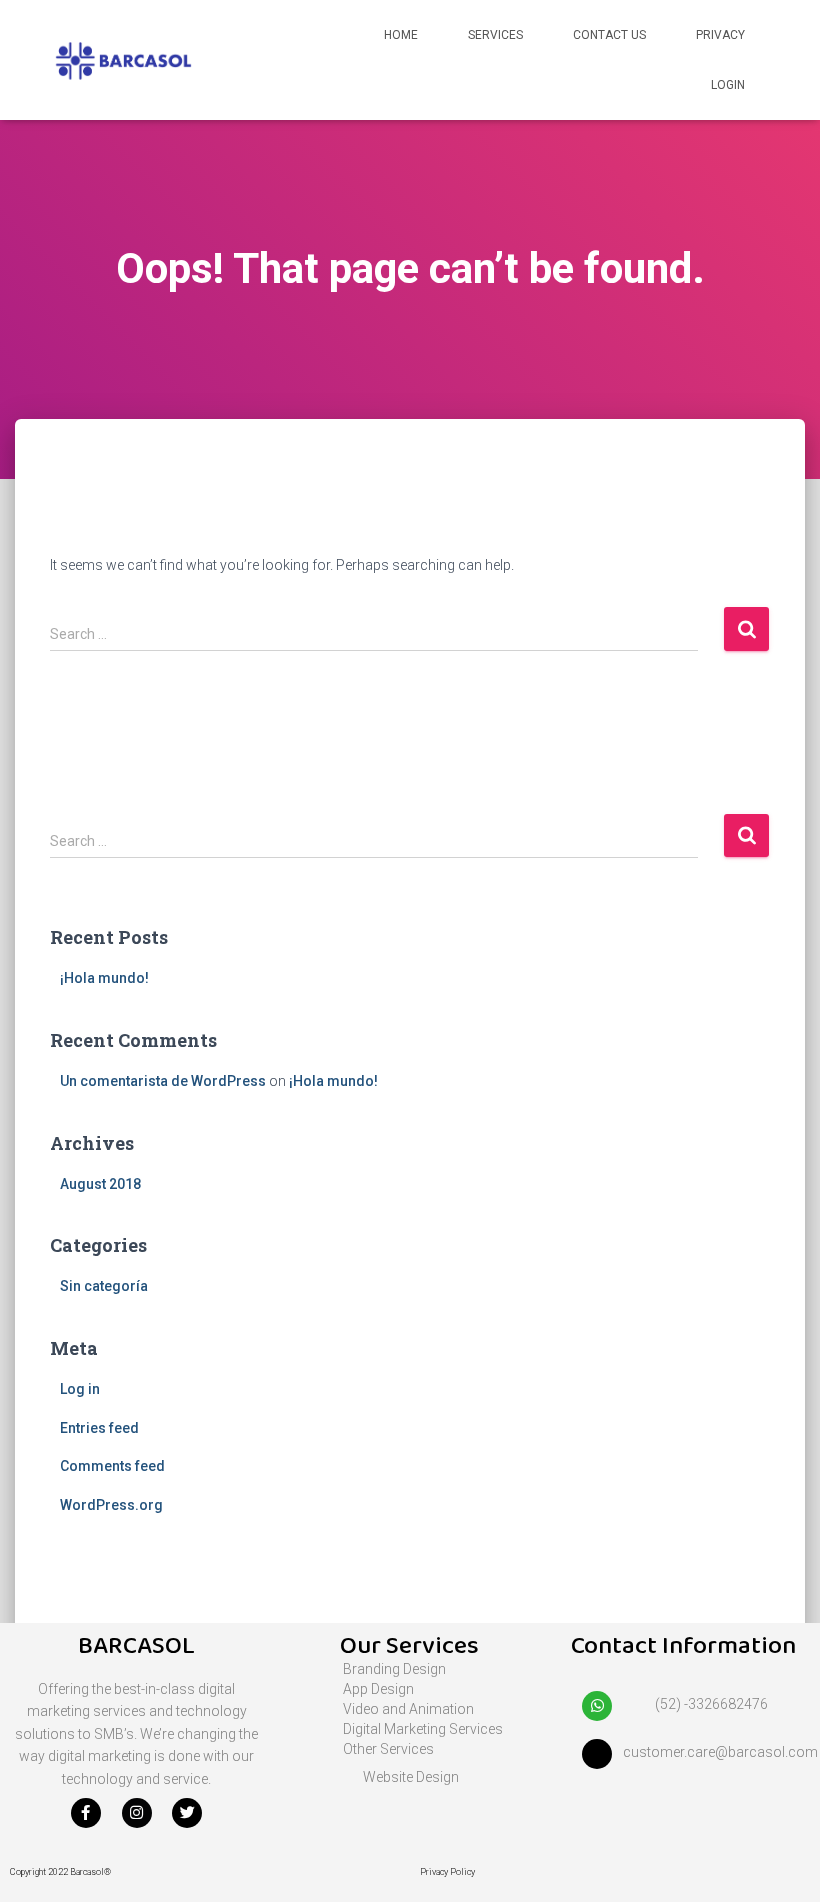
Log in (80, 1389)
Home (401, 35)
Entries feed (99, 1428)
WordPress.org (111, 1505)
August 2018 (100, 1184)
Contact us (609, 35)
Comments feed (112, 1466)
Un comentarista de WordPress (163, 1081)
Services (495, 35)
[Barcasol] (123, 60)
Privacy (720, 35)
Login (728, 85)
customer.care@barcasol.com (720, 1752)
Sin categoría (104, 1286)
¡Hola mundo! (104, 978)
